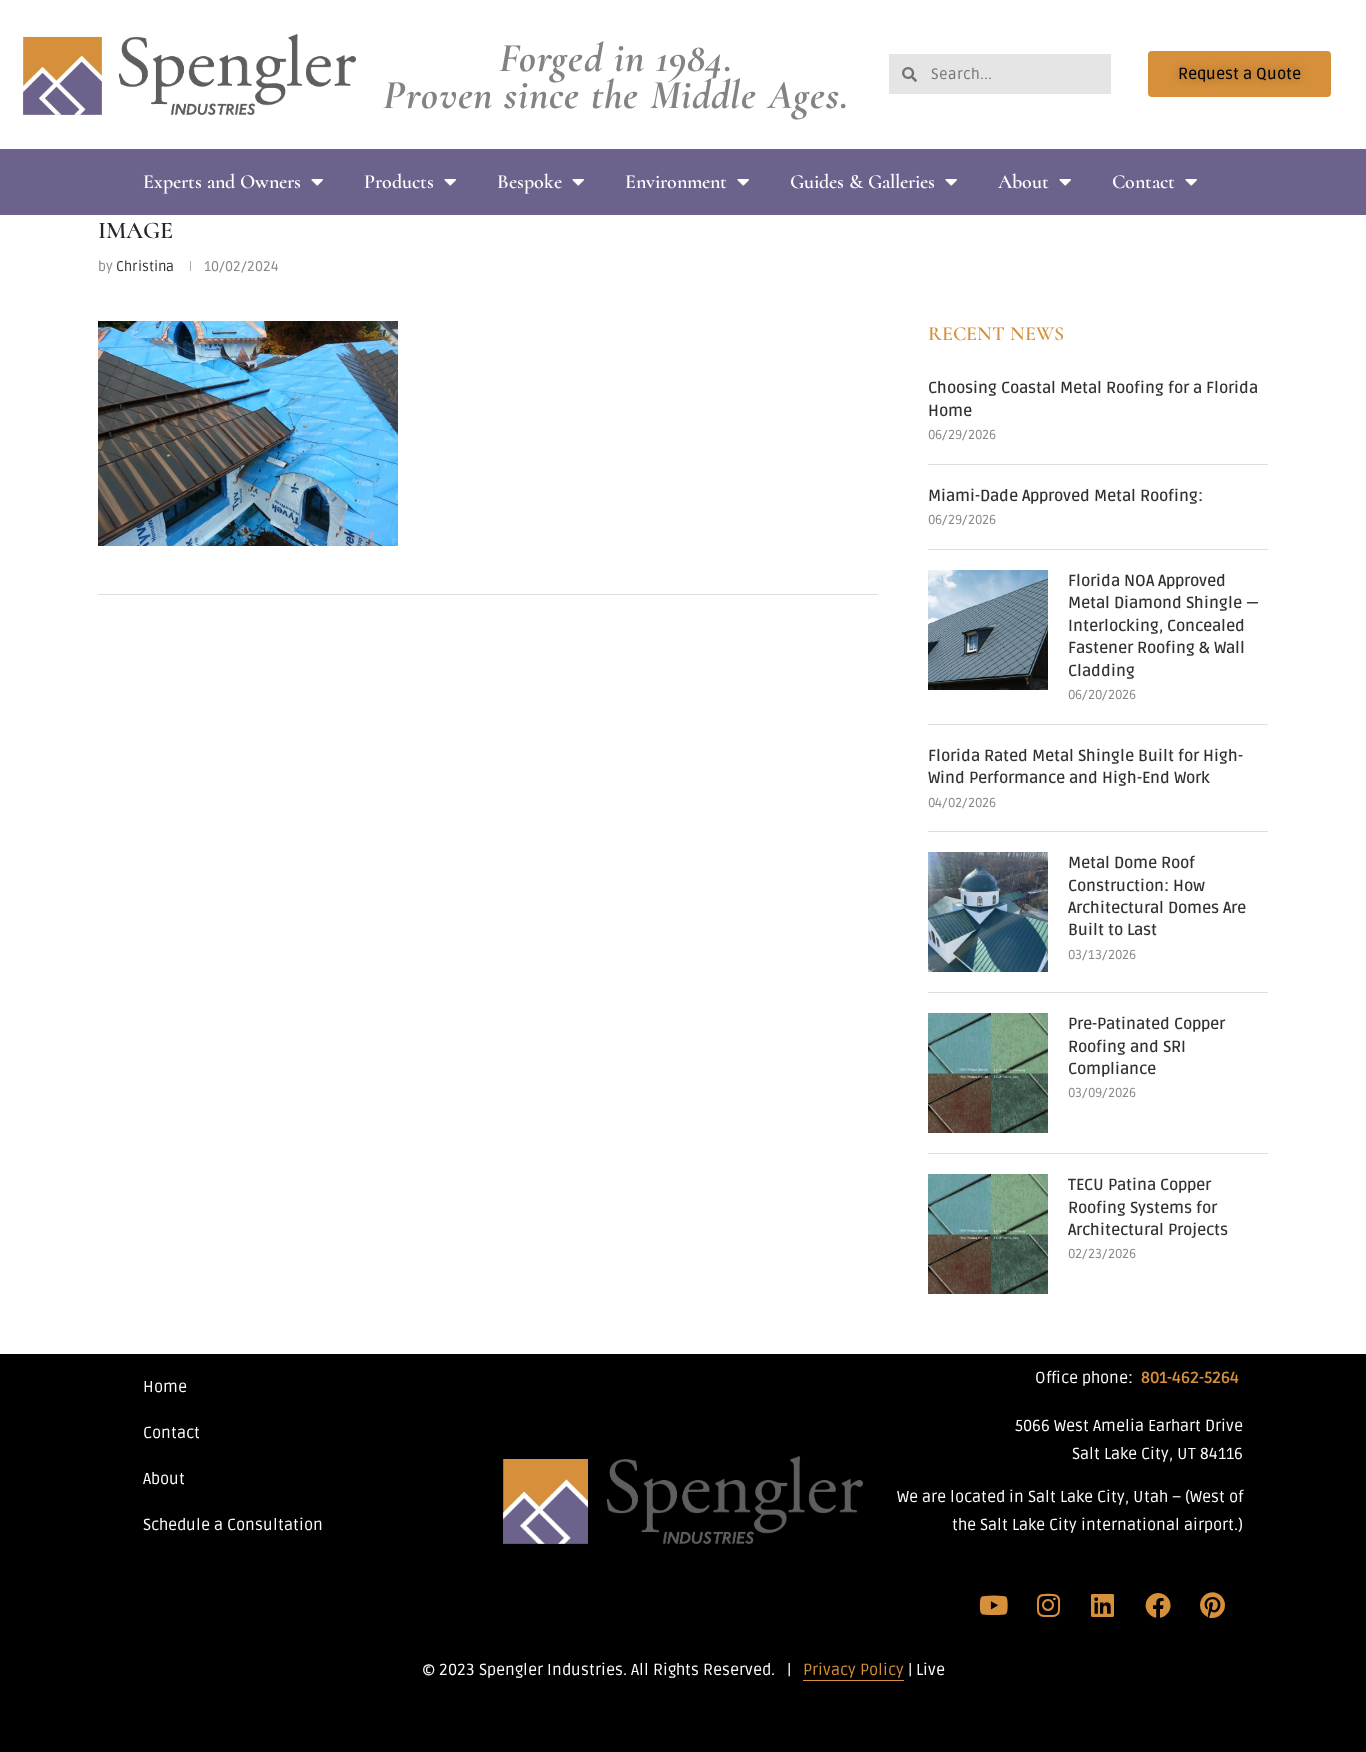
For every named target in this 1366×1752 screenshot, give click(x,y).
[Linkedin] (1103, 1605)
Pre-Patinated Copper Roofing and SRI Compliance (1146, 1046)
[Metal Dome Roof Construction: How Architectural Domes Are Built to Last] (988, 912)
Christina (145, 266)
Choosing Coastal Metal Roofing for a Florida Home (1093, 399)
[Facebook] (1158, 1605)
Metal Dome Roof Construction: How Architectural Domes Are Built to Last (1157, 896)
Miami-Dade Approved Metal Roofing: (1065, 496)
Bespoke (529, 182)
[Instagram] (1049, 1605)
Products (399, 182)
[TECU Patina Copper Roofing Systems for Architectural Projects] (988, 1234)
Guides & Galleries (862, 182)
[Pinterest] (1212, 1605)
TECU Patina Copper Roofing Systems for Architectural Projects (1148, 1207)
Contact (1143, 182)
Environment (676, 182)
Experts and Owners (222, 182)
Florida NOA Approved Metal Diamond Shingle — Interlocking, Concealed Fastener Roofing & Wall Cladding (1163, 626)
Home (165, 1387)
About (1023, 182)
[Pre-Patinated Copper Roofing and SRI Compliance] (988, 1073)
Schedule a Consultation (233, 1525)
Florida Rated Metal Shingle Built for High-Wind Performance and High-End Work (1085, 767)
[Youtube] (994, 1605)
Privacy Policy (853, 1670)
